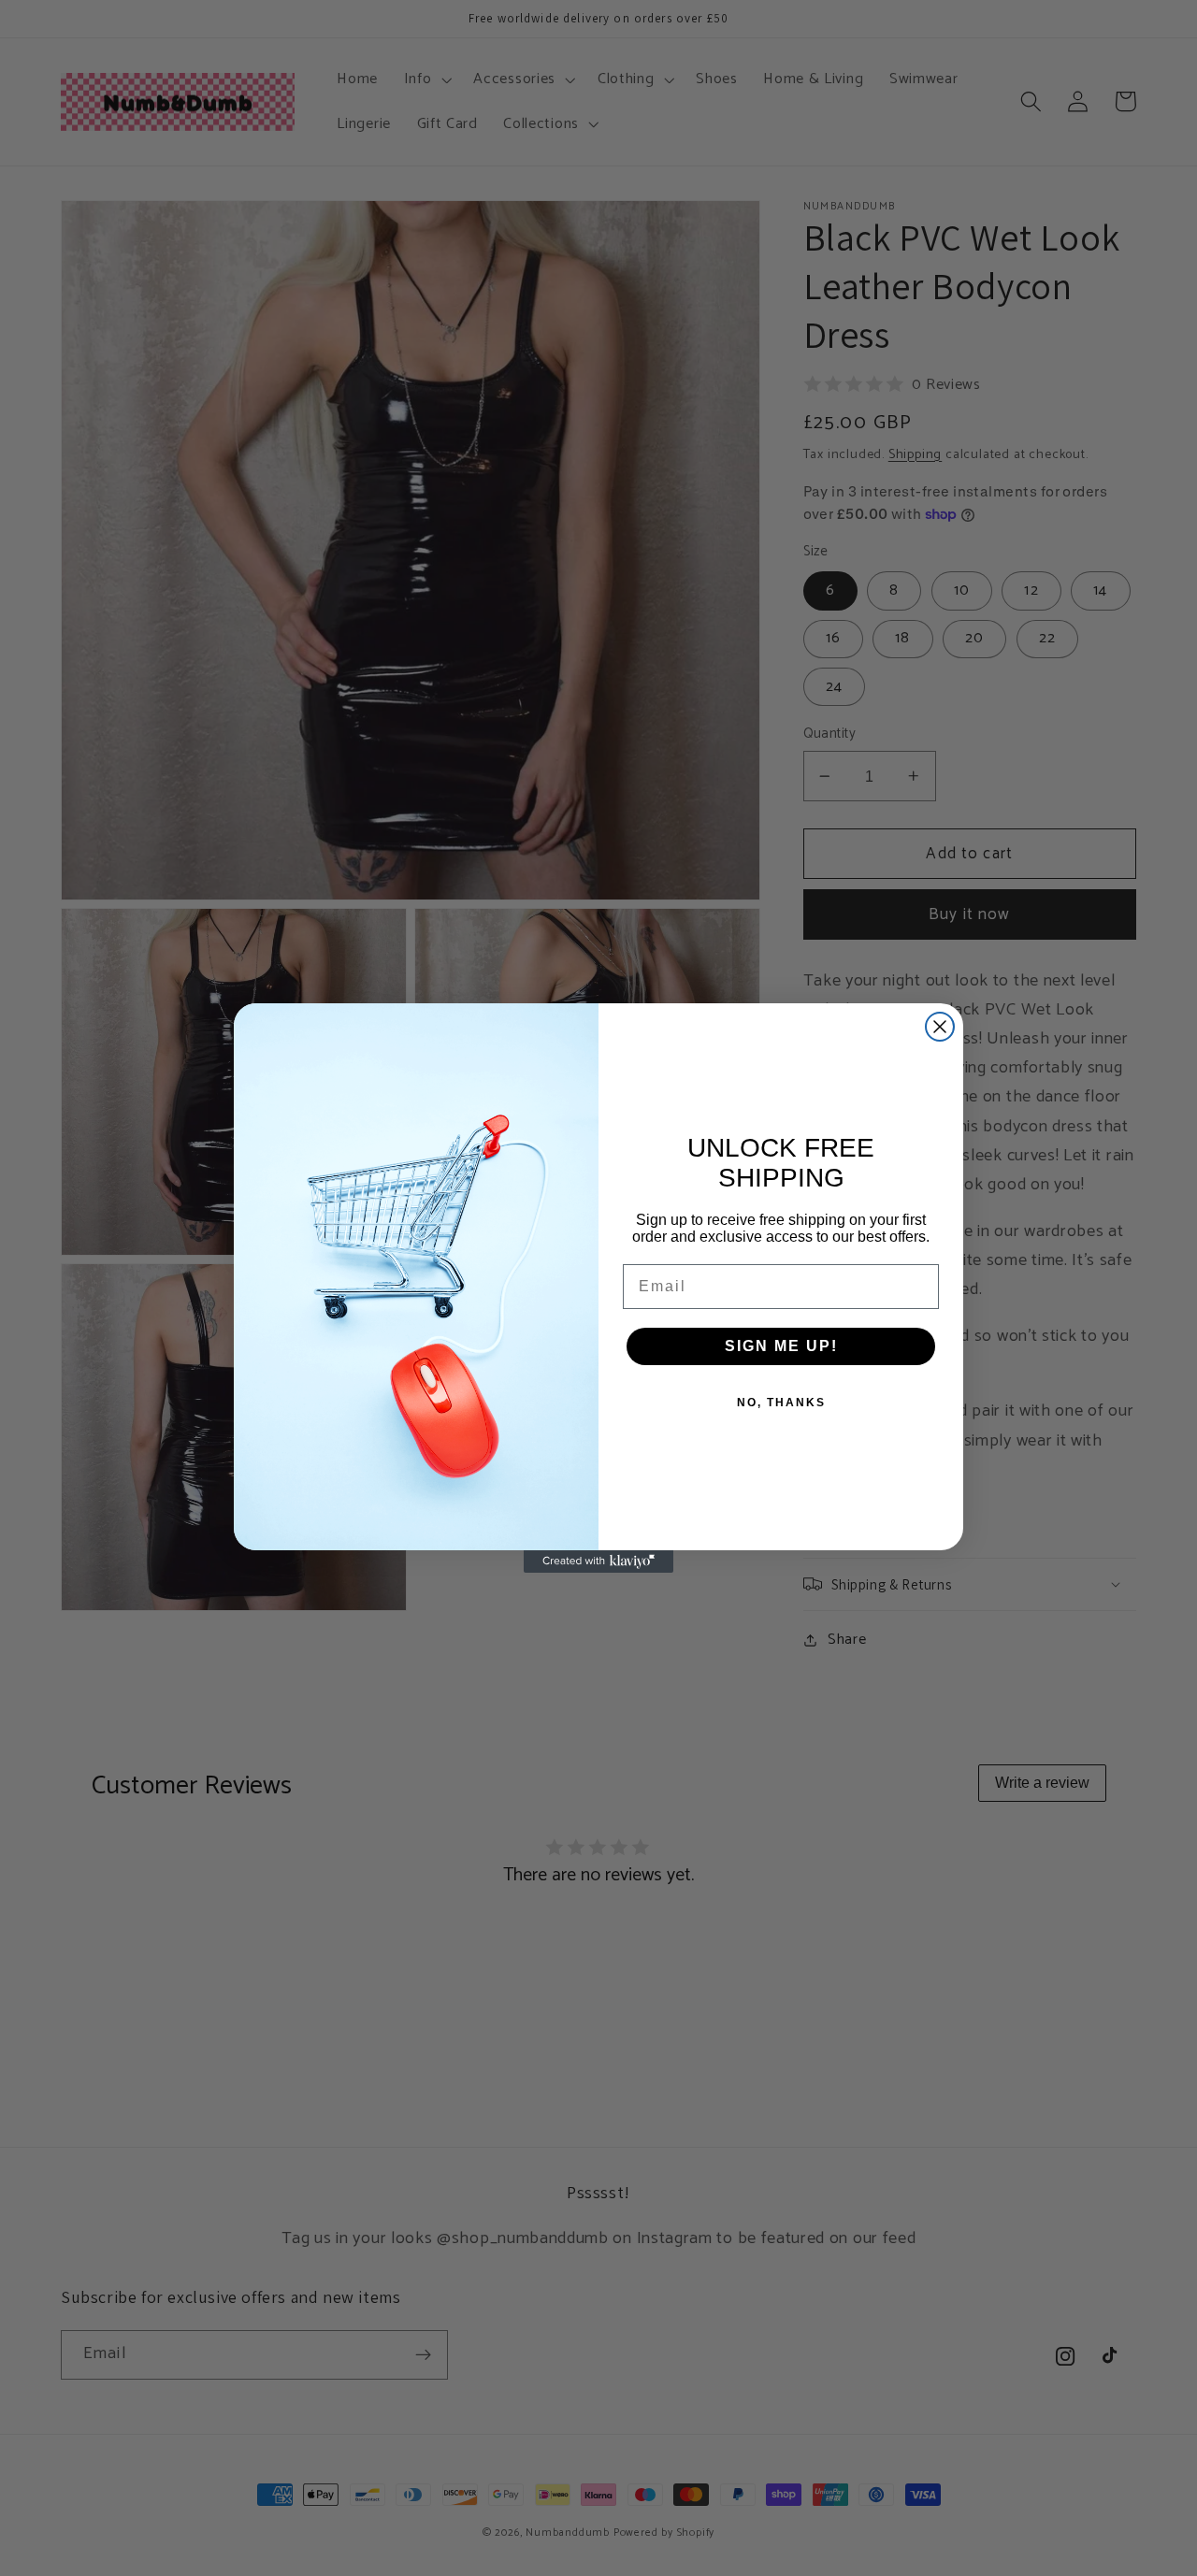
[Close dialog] (940, 1027)
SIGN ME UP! (781, 1346)
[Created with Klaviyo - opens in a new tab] (598, 1561)
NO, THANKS (781, 1403)
